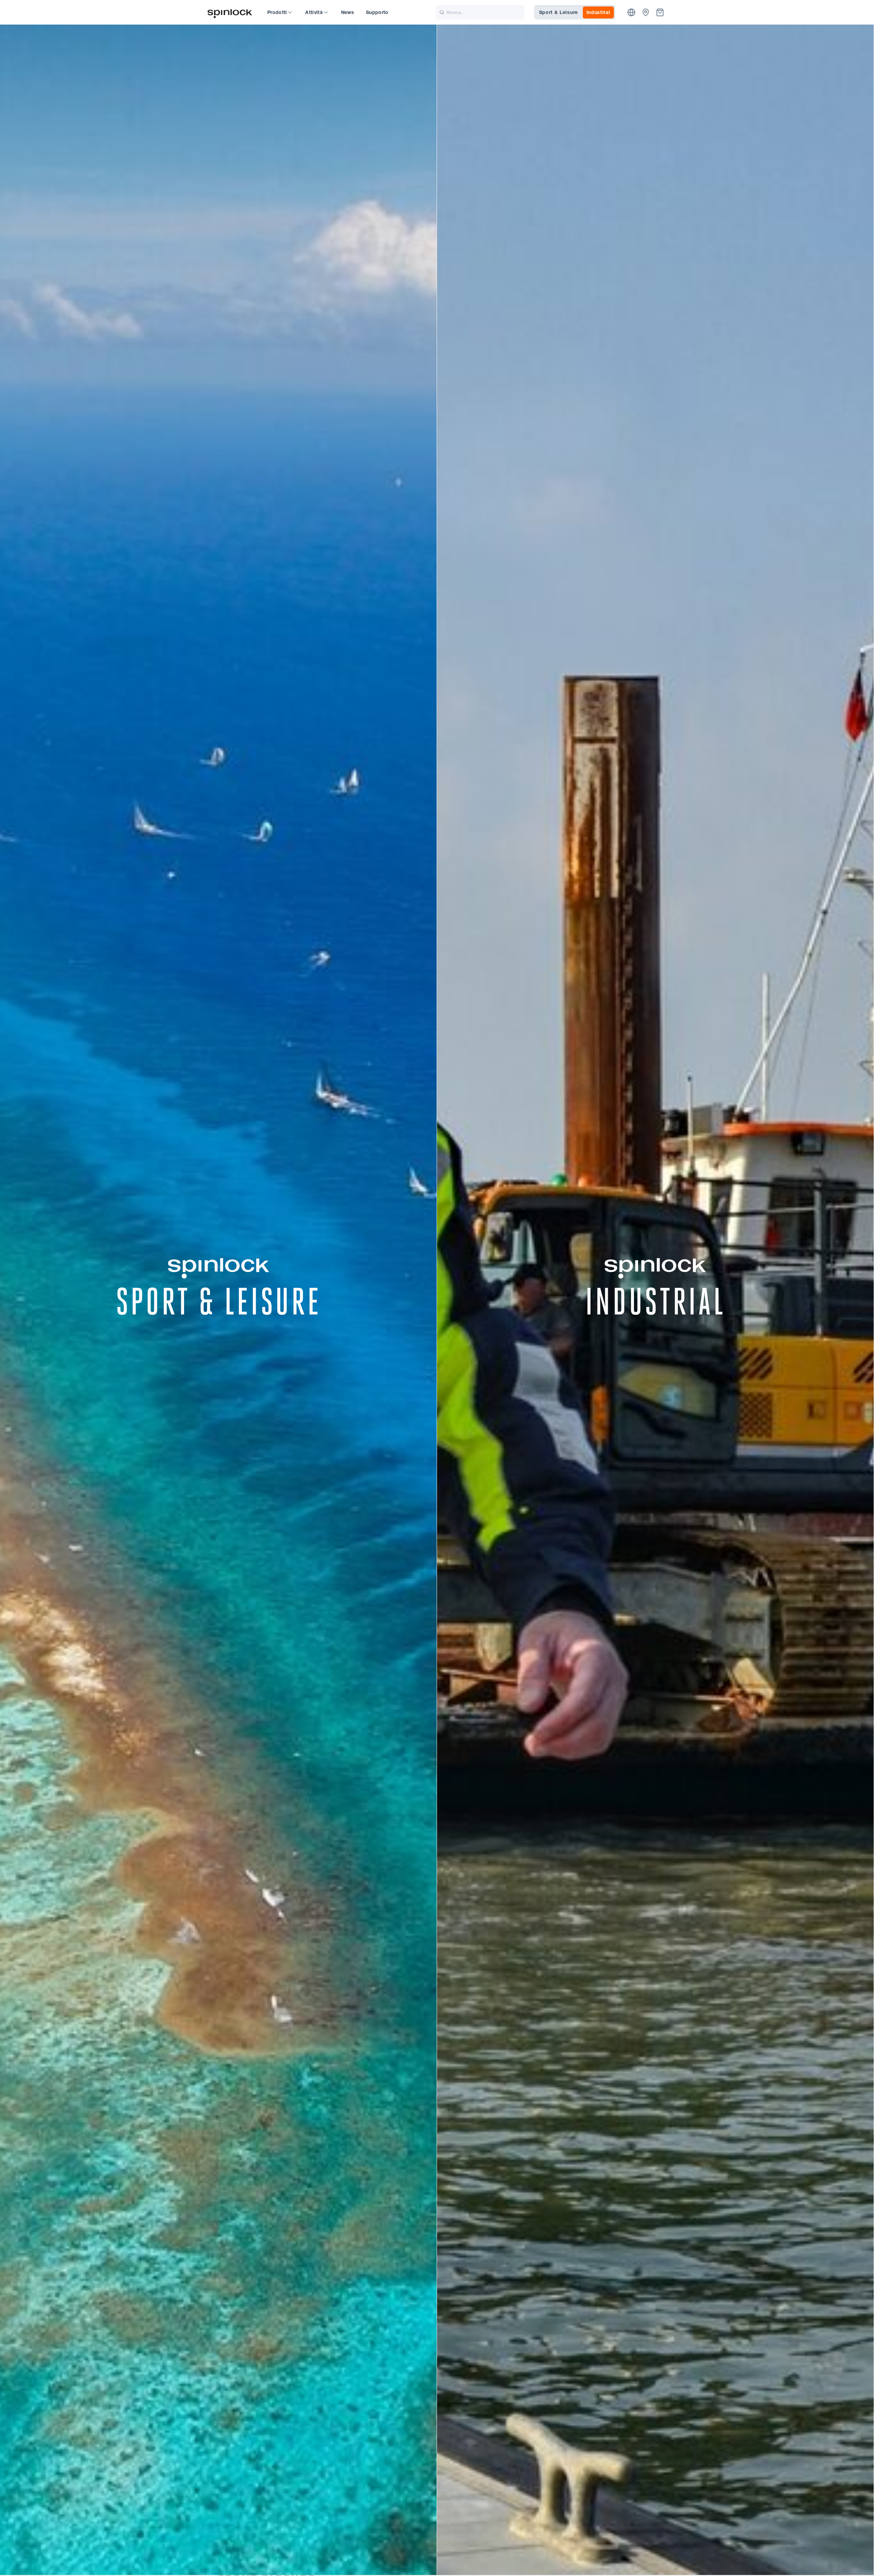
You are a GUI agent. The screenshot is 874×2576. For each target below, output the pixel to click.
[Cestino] (660, 12)
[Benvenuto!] (230, 12)
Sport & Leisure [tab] (559, 12)
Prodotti (277, 12)
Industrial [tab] (598, 12)
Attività (314, 12)
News (348, 12)
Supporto (377, 12)
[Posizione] (631, 12)
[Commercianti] (646, 12)
